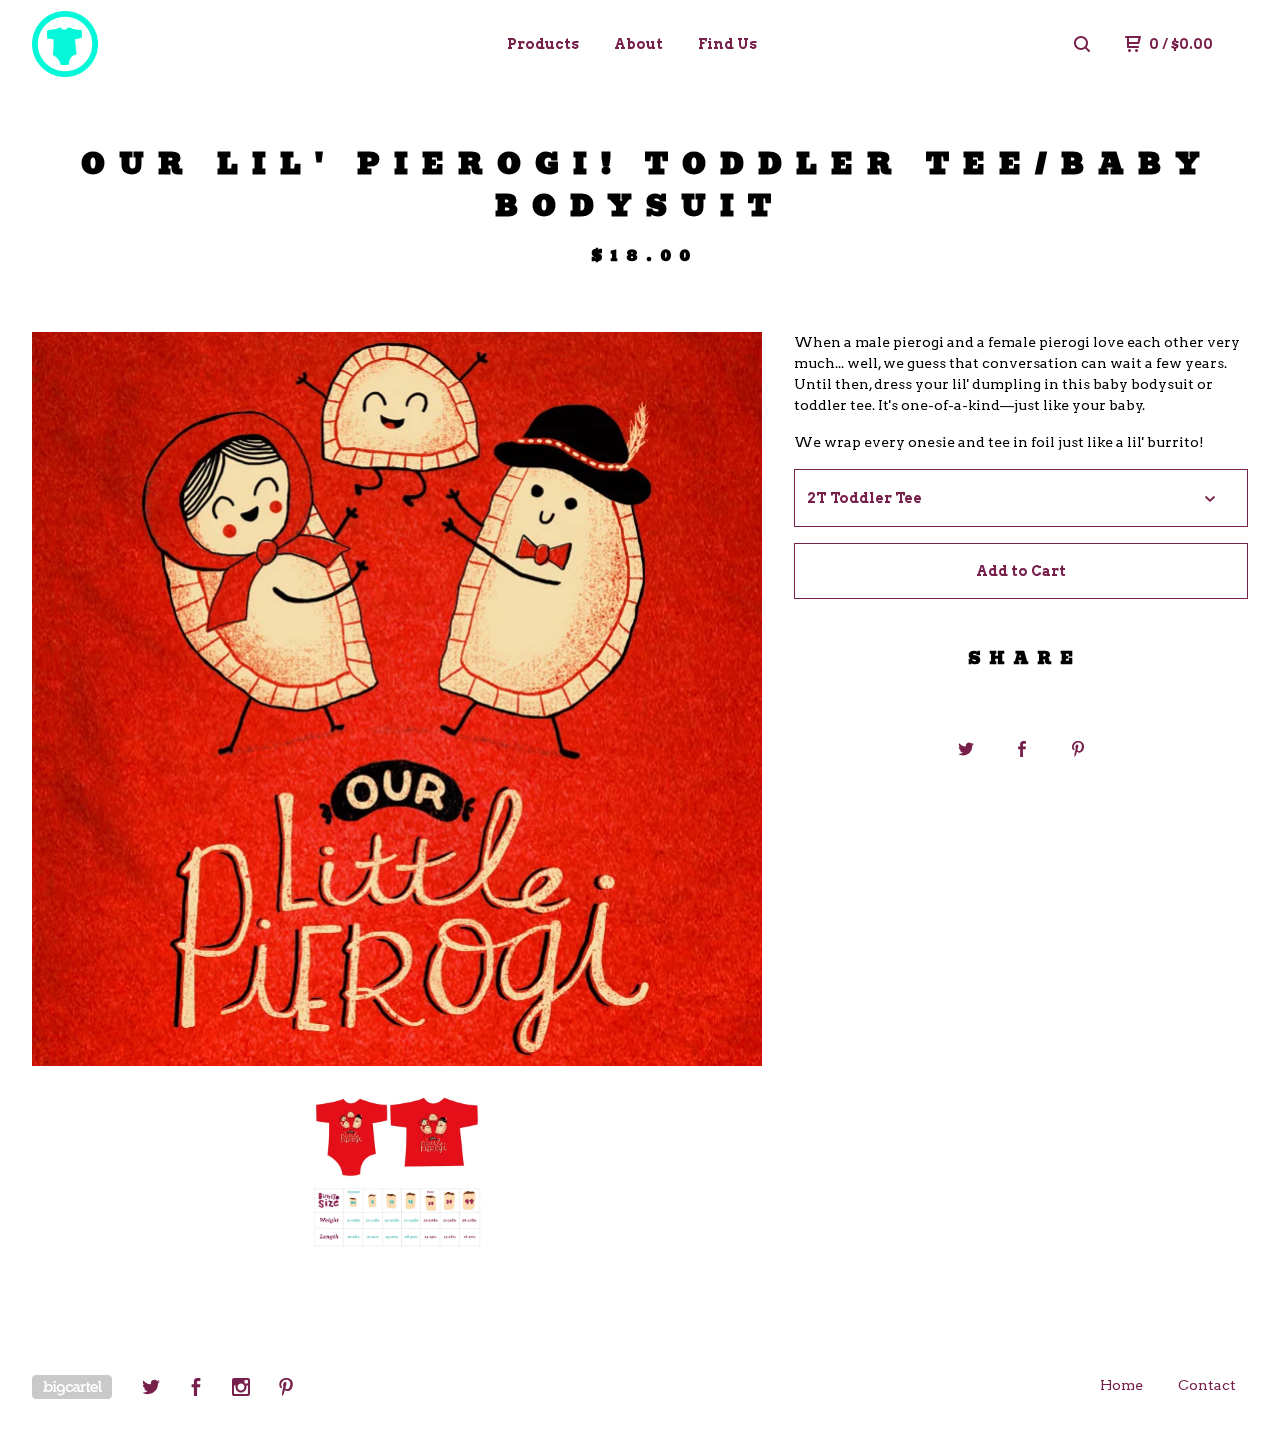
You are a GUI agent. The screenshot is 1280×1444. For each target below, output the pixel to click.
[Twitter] (151, 1390)
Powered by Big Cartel (72, 1387)
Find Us (727, 44)
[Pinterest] (286, 1390)
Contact (1207, 1385)
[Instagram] (241, 1390)
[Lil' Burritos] (136, 44)
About (638, 44)
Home (1121, 1385)
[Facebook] (196, 1390)
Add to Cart (1021, 571)
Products (543, 44)
